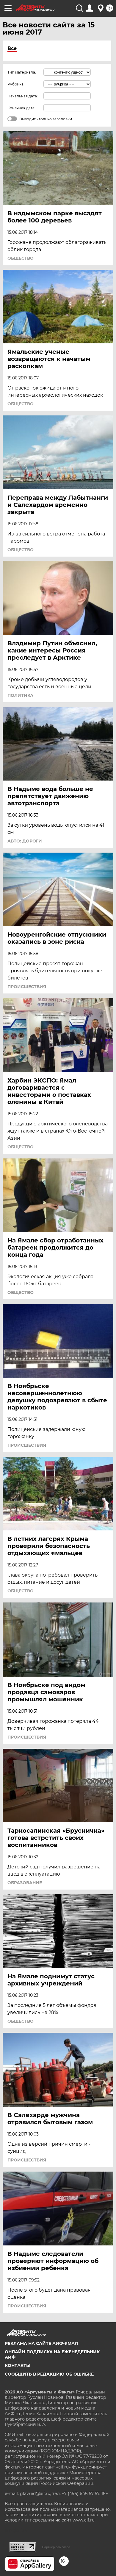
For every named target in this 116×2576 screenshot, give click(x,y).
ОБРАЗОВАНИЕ (25, 1883)
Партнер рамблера (56, 2547)
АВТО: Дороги (25, 841)
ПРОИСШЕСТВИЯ (27, 987)
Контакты (18, 2365)
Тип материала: (22, 72)
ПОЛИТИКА (20, 695)
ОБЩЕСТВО (21, 258)
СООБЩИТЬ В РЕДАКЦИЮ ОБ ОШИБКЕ (49, 2374)
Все (12, 48)
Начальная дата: (23, 96)
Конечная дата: (21, 108)
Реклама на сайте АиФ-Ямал (41, 2343)
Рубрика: (16, 84)
